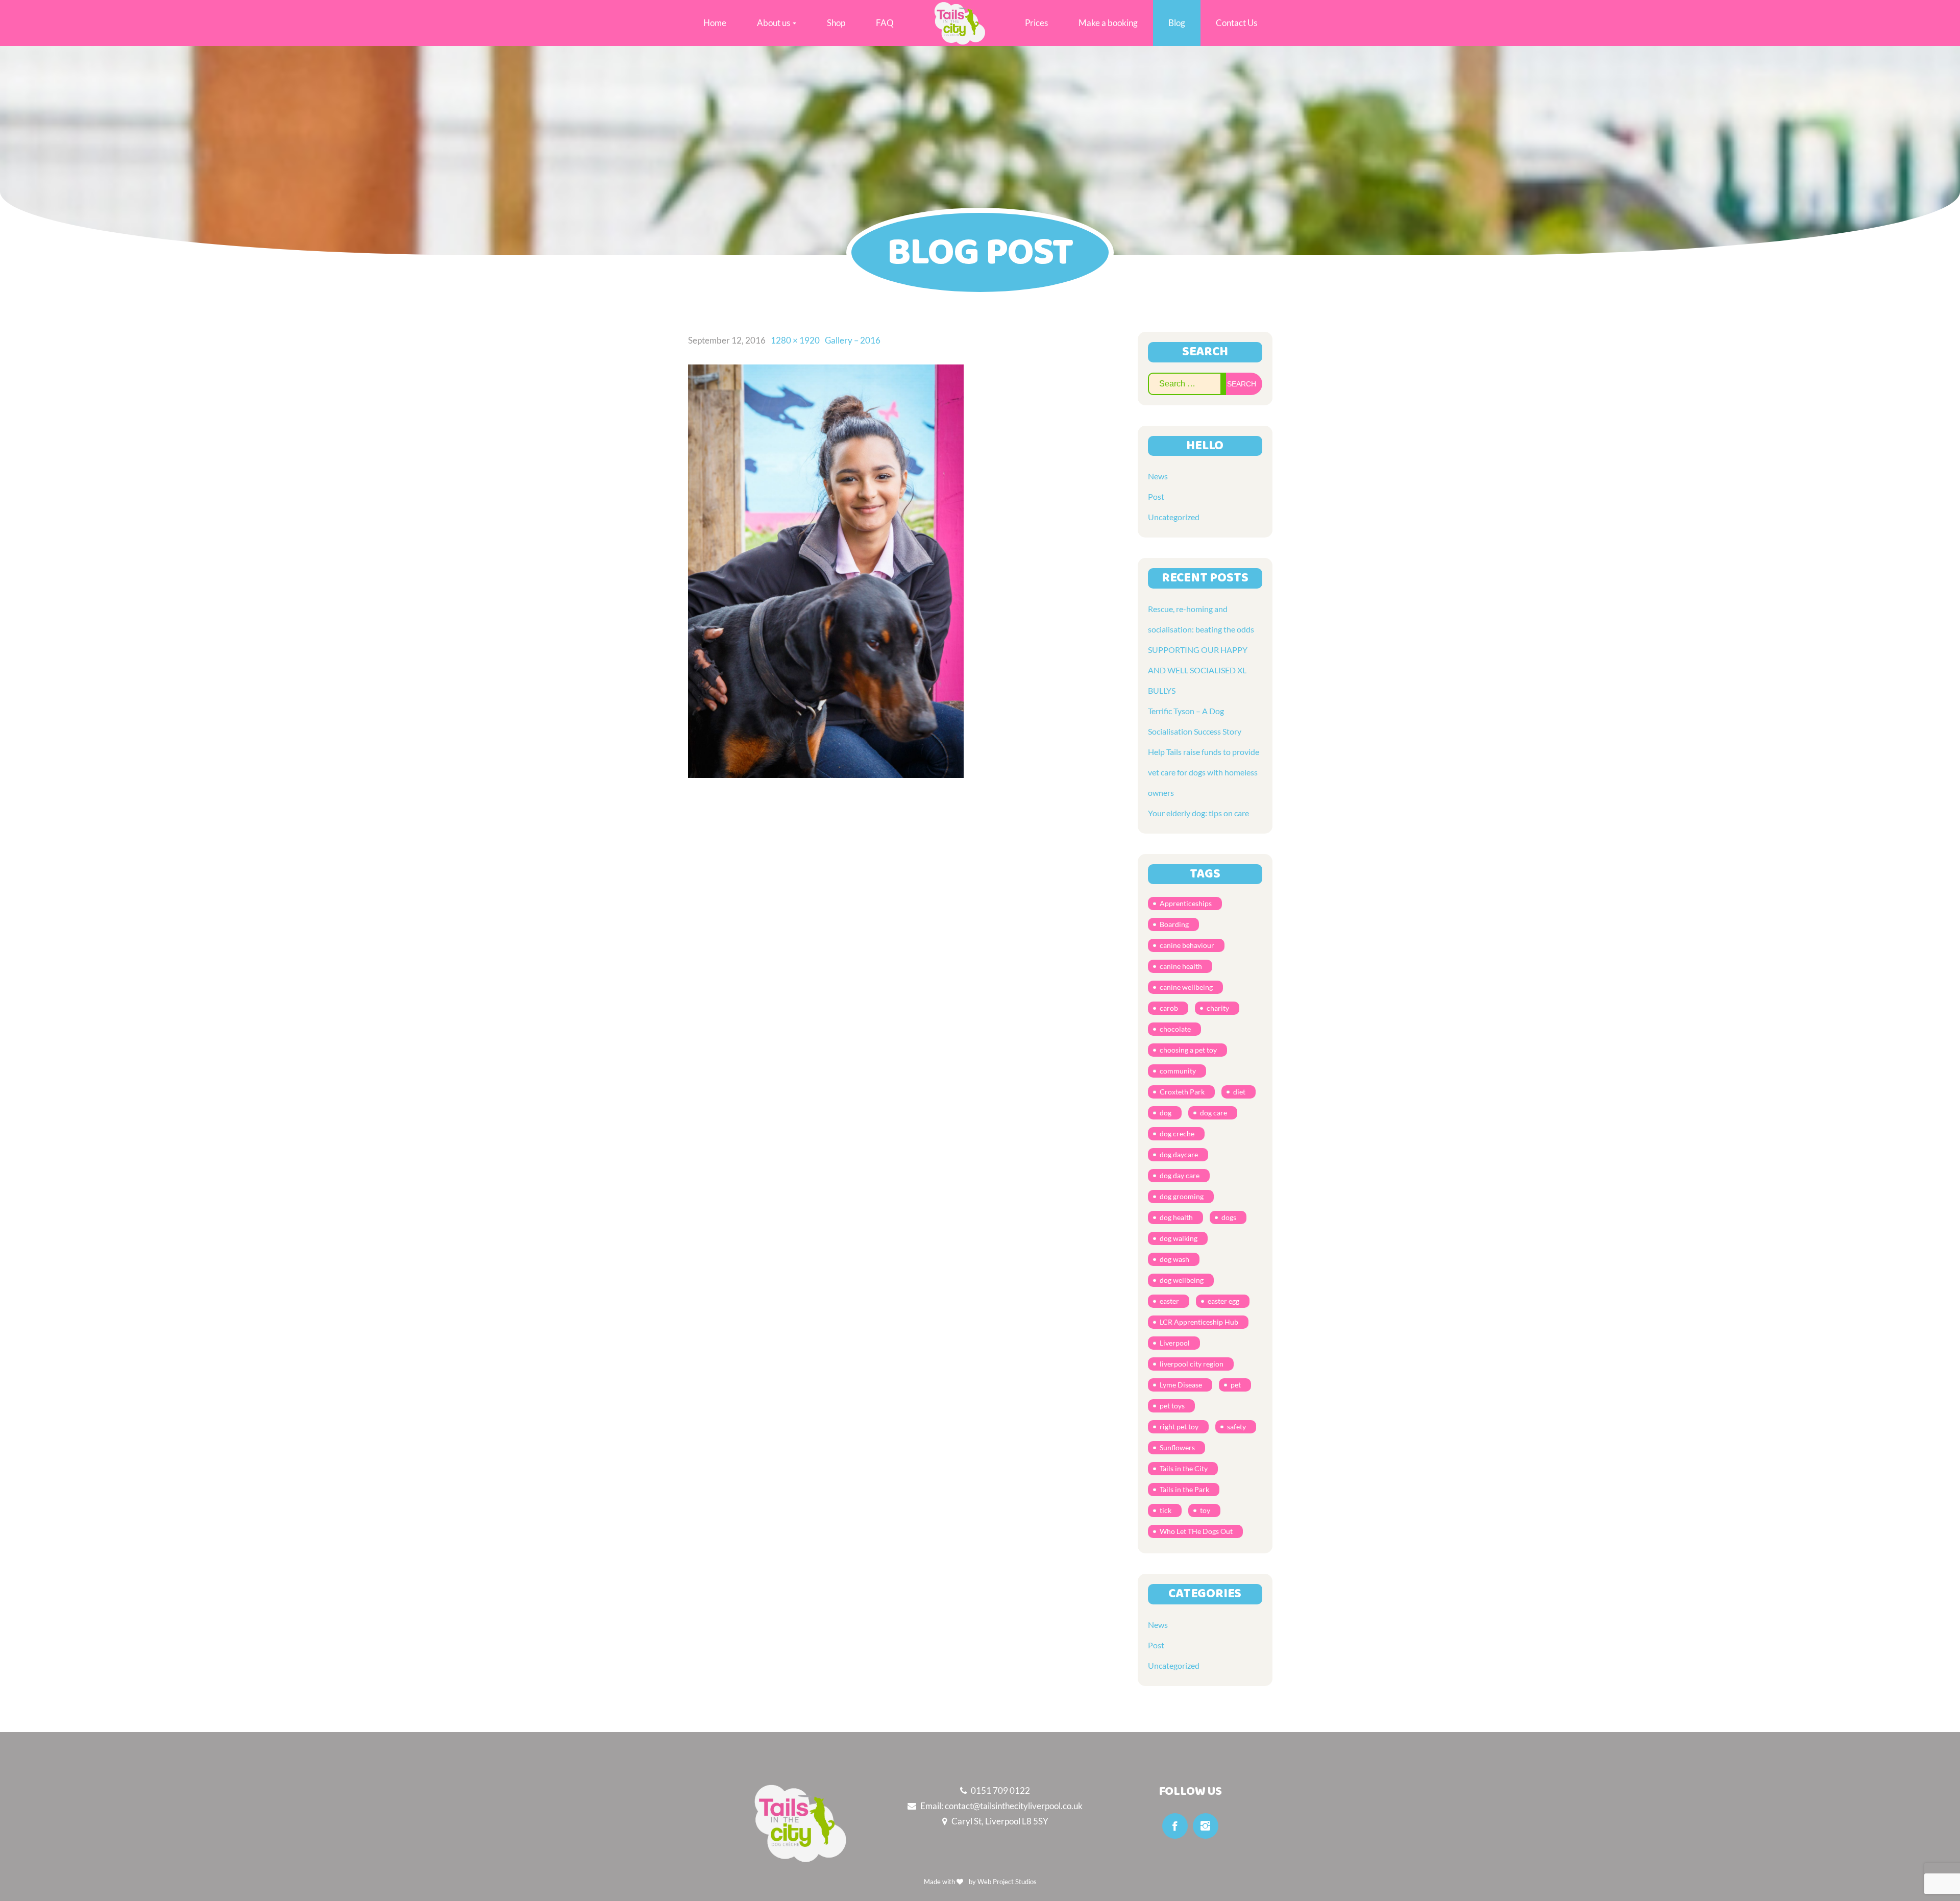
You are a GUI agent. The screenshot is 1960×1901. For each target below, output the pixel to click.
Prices (1036, 23)
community (1178, 1071)
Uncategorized (1174, 517)
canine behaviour (1187, 945)
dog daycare (1179, 1154)
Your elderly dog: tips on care (1198, 813)
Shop (836, 23)
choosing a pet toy (1188, 1050)
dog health (1176, 1217)
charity (1218, 1008)
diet (1239, 1092)
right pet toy (1179, 1427)
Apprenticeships (1186, 903)
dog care (1214, 1113)
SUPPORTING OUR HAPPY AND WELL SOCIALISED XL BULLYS (1198, 670)
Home (715, 23)
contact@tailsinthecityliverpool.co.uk (1014, 1806)
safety (1236, 1427)
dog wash (1174, 1259)
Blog (1177, 23)
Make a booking (1108, 23)
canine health (1181, 966)
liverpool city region (1192, 1364)
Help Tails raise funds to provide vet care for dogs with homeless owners (1204, 772)
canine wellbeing (1186, 987)
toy (1205, 1510)
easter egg (1223, 1301)
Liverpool (1175, 1343)
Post (1156, 496)
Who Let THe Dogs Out (1196, 1531)
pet (1236, 1385)
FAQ (885, 23)
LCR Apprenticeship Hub (1199, 1322)
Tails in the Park (1184, 1489)
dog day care (1180, 1175)
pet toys (1172, 1406)
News (1158, 476)
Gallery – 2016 (853, 340)
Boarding (1174, 924)
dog (1166, 1113)
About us (774, 23)
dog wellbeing (1182, 1280)
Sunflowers (1177, 1447)
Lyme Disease (1181, 1385)
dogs (1229, 1217)
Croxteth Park (1182, 1092)
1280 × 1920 (795, 340)
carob (1169, 1008)
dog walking (1179, 1238)
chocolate (1175, 1029)
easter (1169, 1301)
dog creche (1177, 1134)
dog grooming (1182, 1196)
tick (1166, 1510)
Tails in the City (1184, 1468)
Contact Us (1236, 23)
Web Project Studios (1007, 1882)
